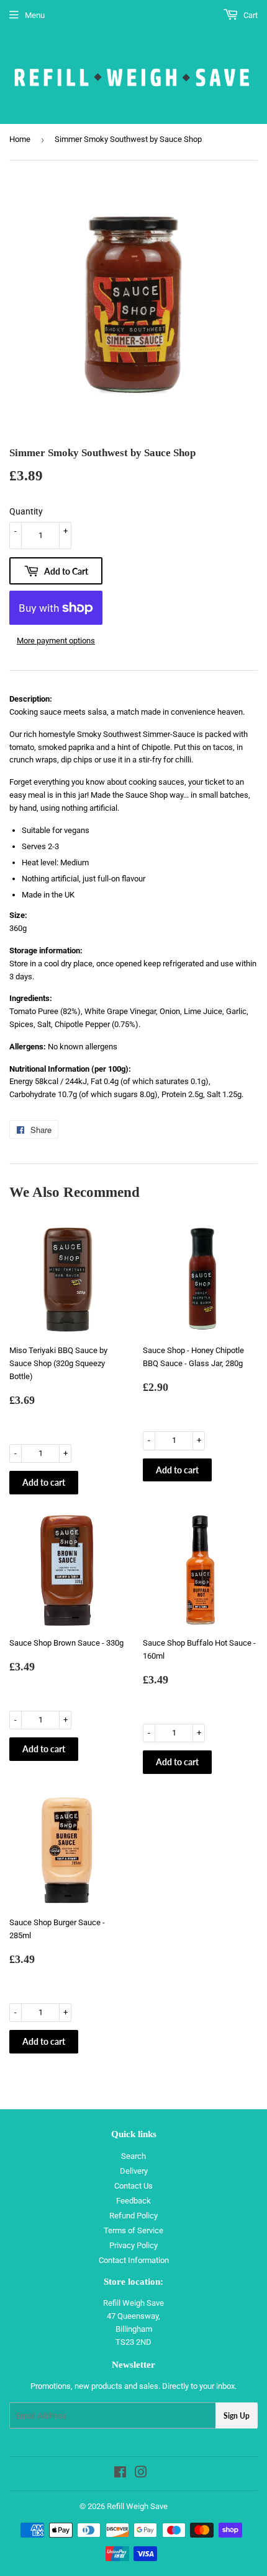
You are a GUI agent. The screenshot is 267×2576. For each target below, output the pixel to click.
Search (133, 2156)
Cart (250, 15)
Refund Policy (133, 2216)
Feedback (133, 2201)
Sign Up (237, 2416)
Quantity (26, 511)
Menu (35, 15)
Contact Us (133, 2186)
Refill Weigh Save (137, 2506)
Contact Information (134, 2260)
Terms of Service (133, 2230)
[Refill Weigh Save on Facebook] (120, 2474)
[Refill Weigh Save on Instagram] (141, 2474)
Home (20, 139)
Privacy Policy (133, 2245)
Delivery (134, 2171)
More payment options (56, 641)
